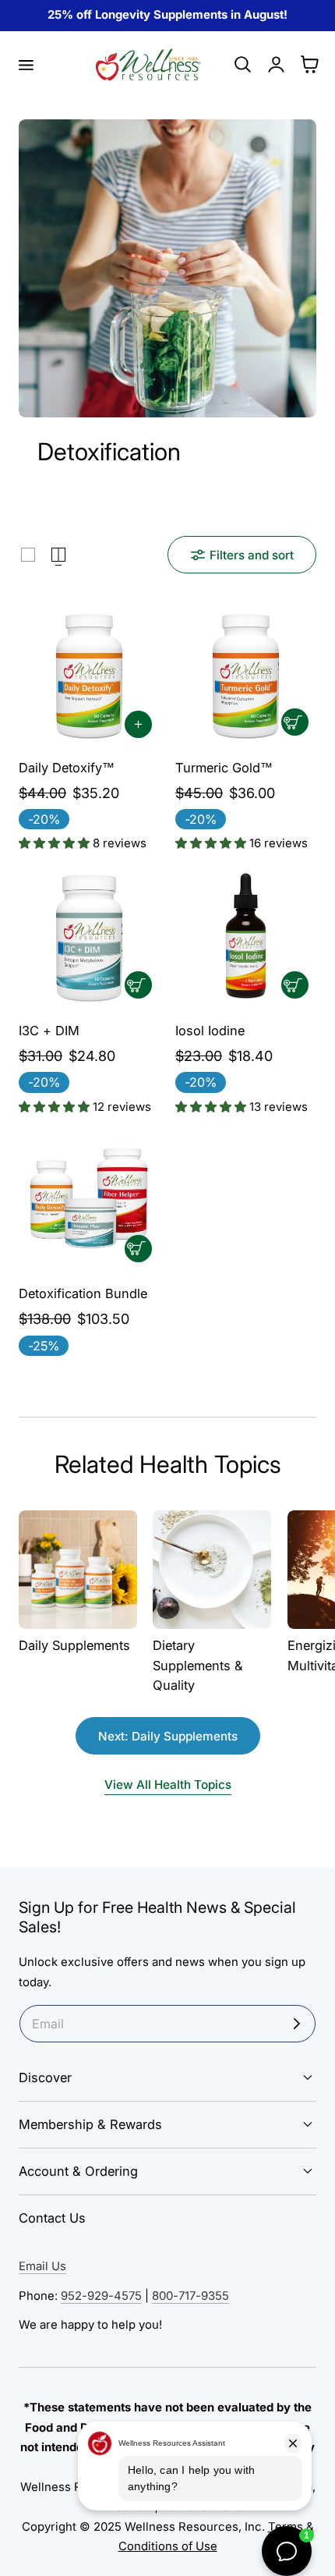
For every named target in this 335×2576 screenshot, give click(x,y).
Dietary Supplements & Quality (198, 1665)
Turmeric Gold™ (224, 768)
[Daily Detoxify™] (89, 675)
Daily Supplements (74, 1645)
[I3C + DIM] (89, 938)
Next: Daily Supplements (168, 1736)
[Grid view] (28, 555)
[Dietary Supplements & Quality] (212, 1570)
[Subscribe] (297, 2024)
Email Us (42, 2266)
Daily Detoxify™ (67, 768)
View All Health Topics (168, 1785)
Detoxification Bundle (83, 1293)
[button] (26, 65)
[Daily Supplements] (78, 1570)
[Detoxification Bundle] (89, 1202)
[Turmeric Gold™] (246, 675)
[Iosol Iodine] (246, 938)
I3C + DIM (49, 1031)
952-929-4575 (101, 2296)
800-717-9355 (190, 2296)
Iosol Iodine (210, 1031)
